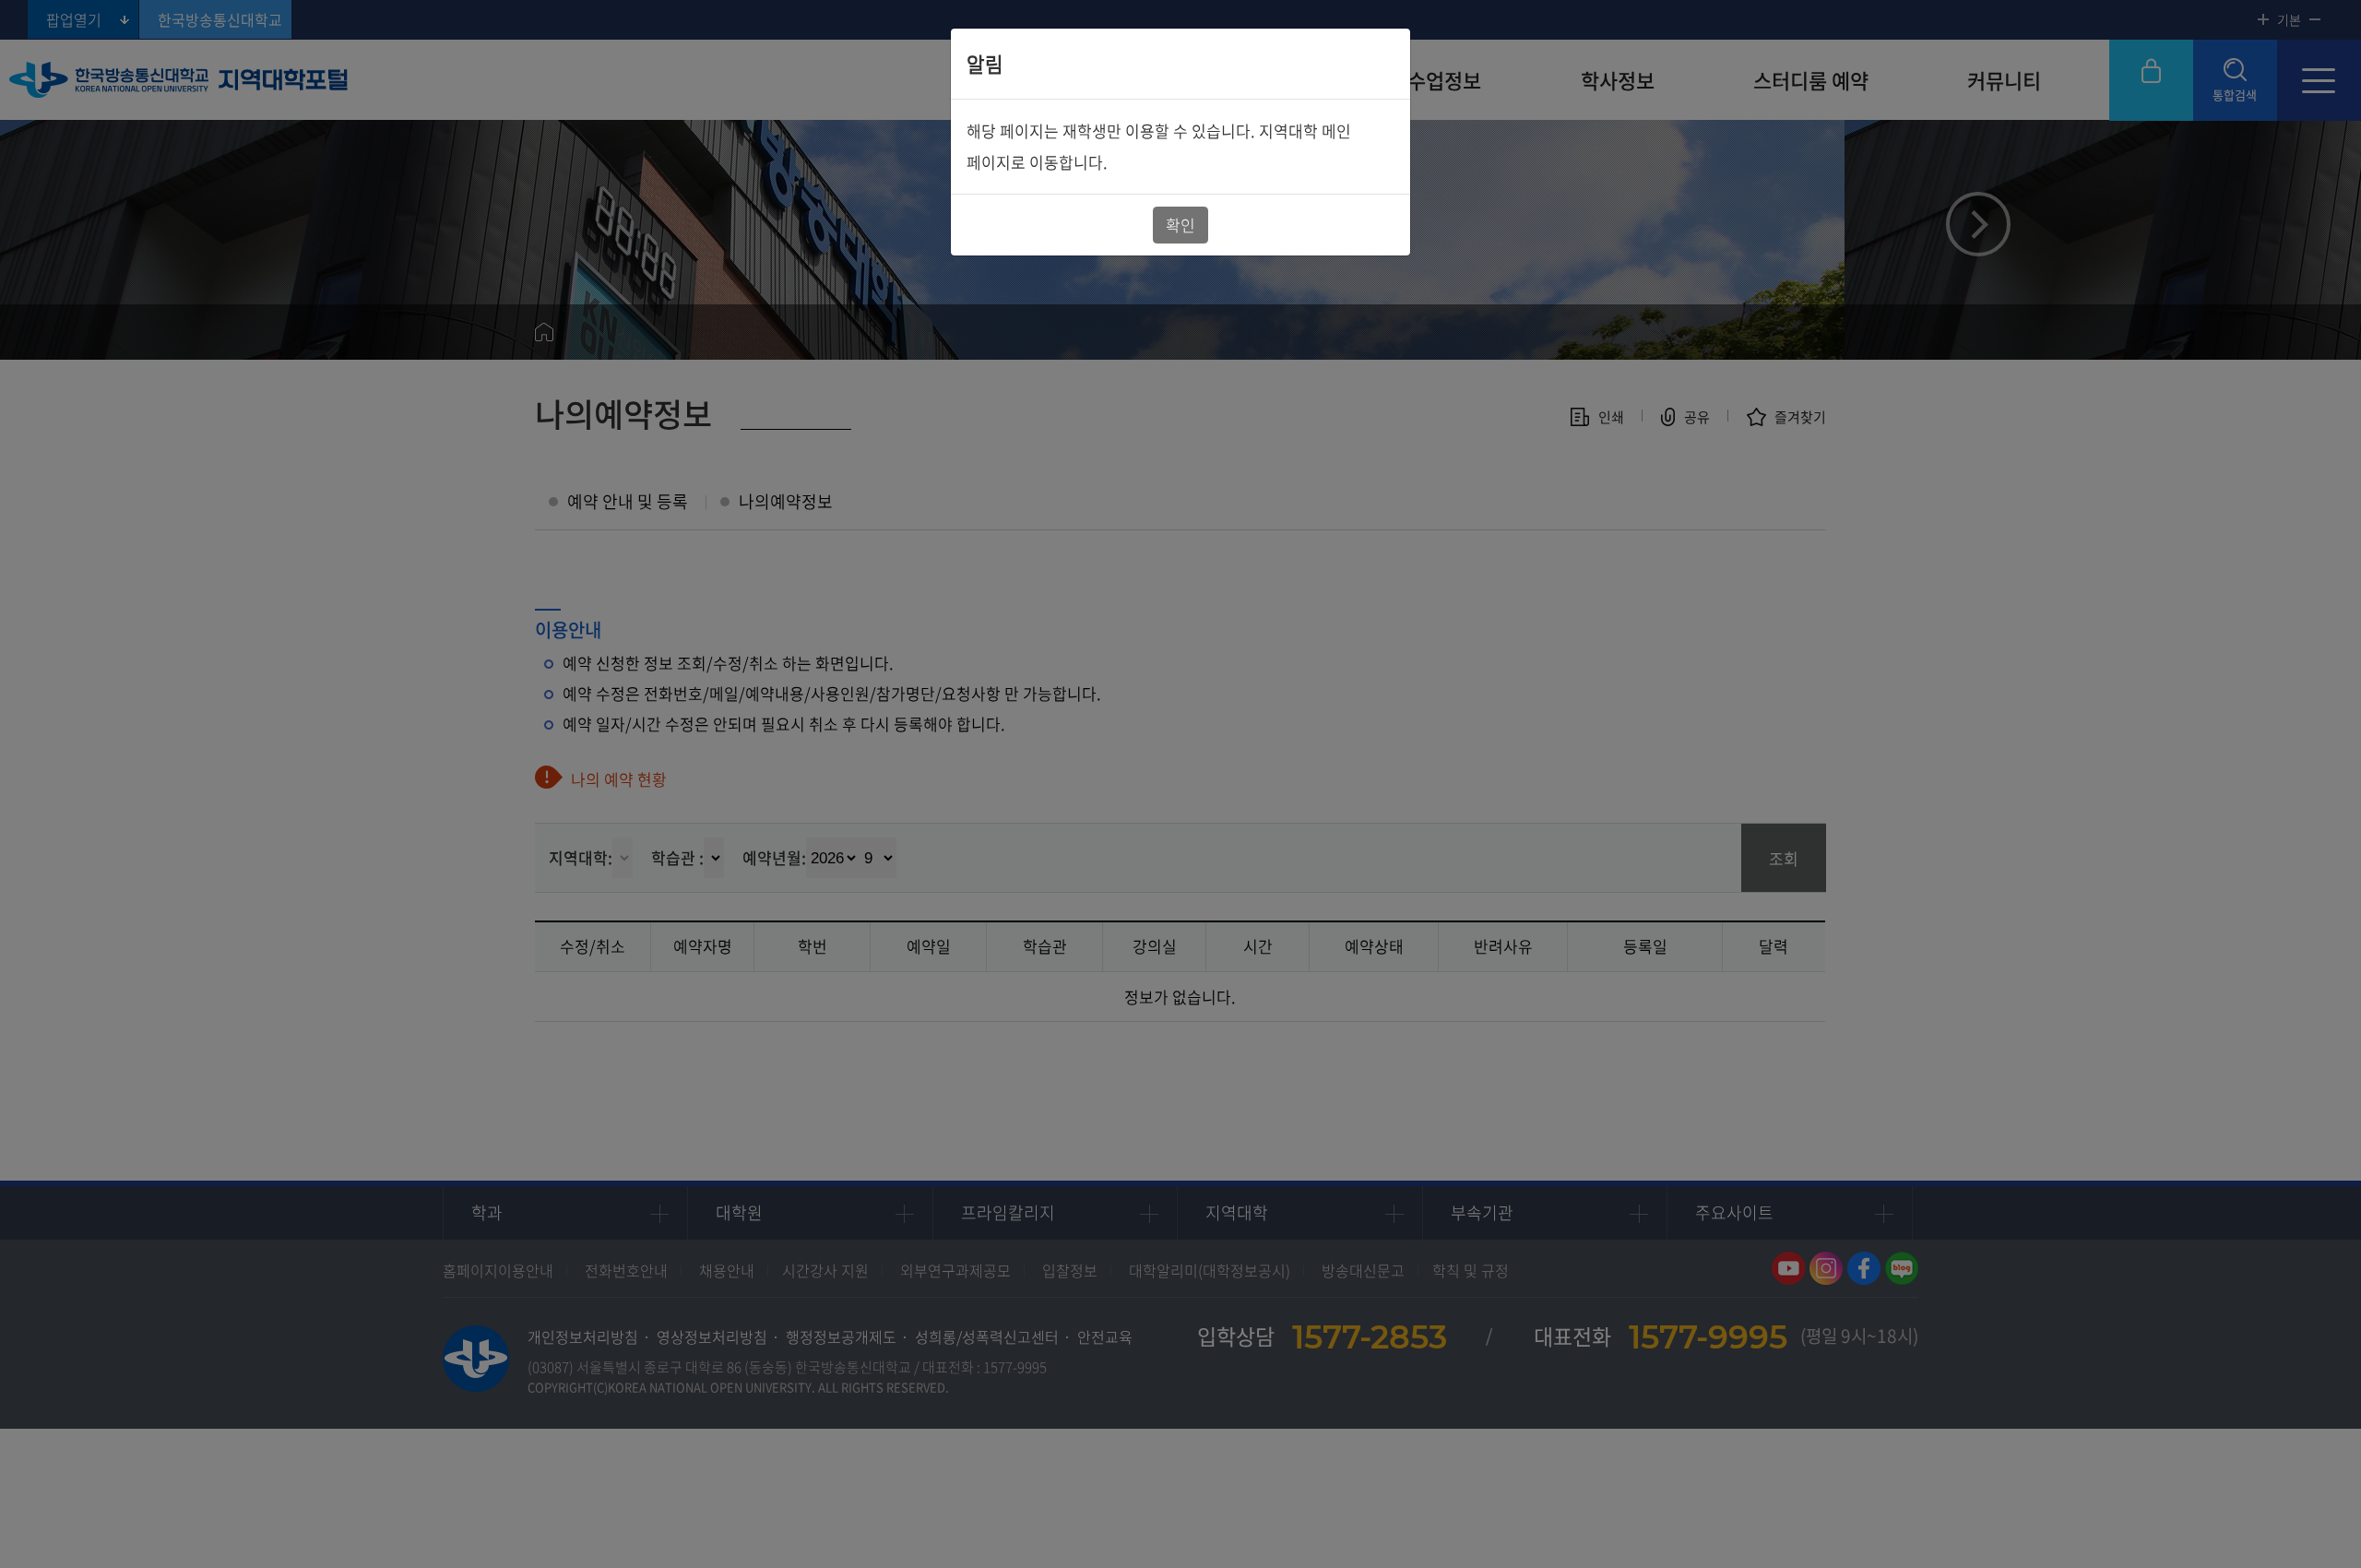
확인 (1180, 225)
